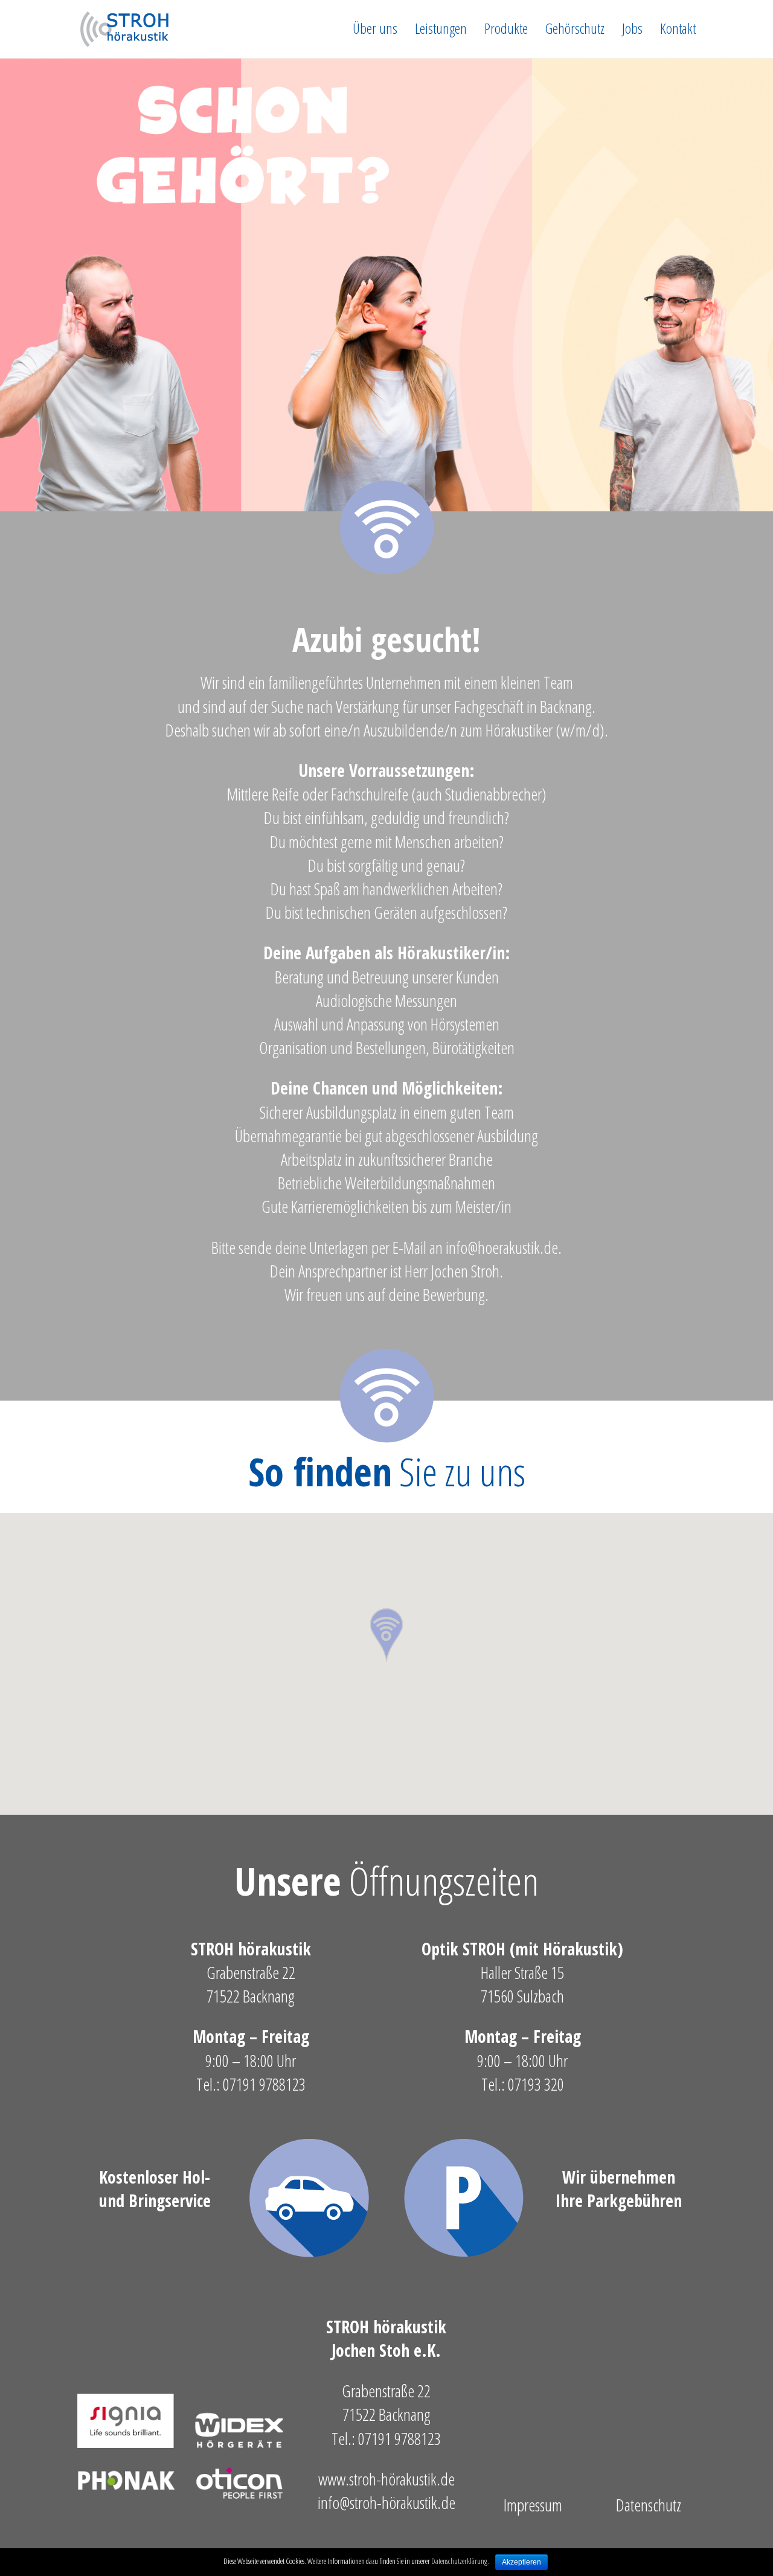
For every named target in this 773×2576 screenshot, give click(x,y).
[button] (386, 1636)
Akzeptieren (521, 2562)
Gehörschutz (575, 31)
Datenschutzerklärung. (460, 2561)
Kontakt (678, 31)
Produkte (506, 31)
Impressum (533, 2505)
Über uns (375, 31)
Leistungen (441, 31)
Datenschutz (649, 2505)
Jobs (632, 31)
